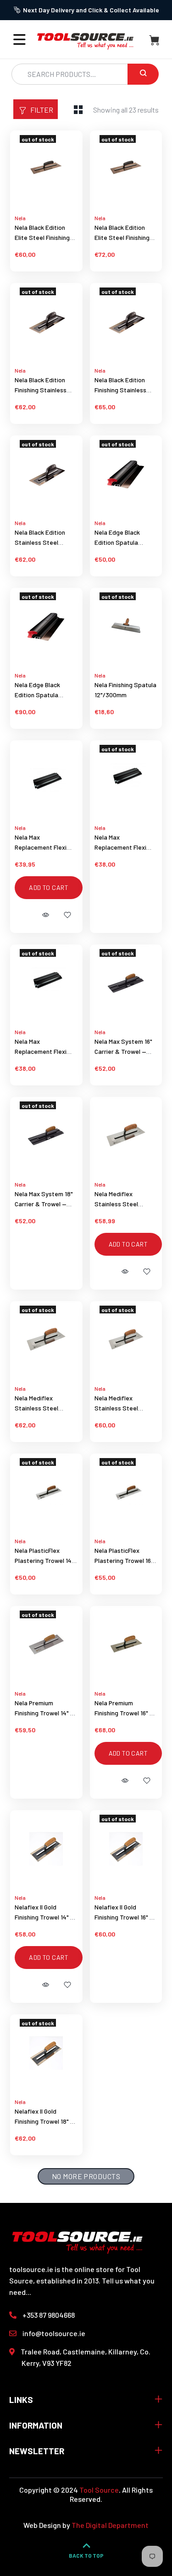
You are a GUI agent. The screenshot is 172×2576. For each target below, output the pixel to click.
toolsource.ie (31, 2269)
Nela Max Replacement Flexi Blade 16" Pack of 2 (121, 847)
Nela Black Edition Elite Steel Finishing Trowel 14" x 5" (42, 237)
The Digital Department (110, 2525)
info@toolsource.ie (54, 2333)
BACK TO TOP (86, 2555)
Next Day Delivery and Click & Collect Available (91, 10)
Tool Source (99, 2490)
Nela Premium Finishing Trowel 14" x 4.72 (44, 1713)
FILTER (42, 110)
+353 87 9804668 (49, 2315)
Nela (20, 218)
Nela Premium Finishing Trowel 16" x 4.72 (124, 1713)
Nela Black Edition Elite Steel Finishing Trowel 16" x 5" (122, 237)
